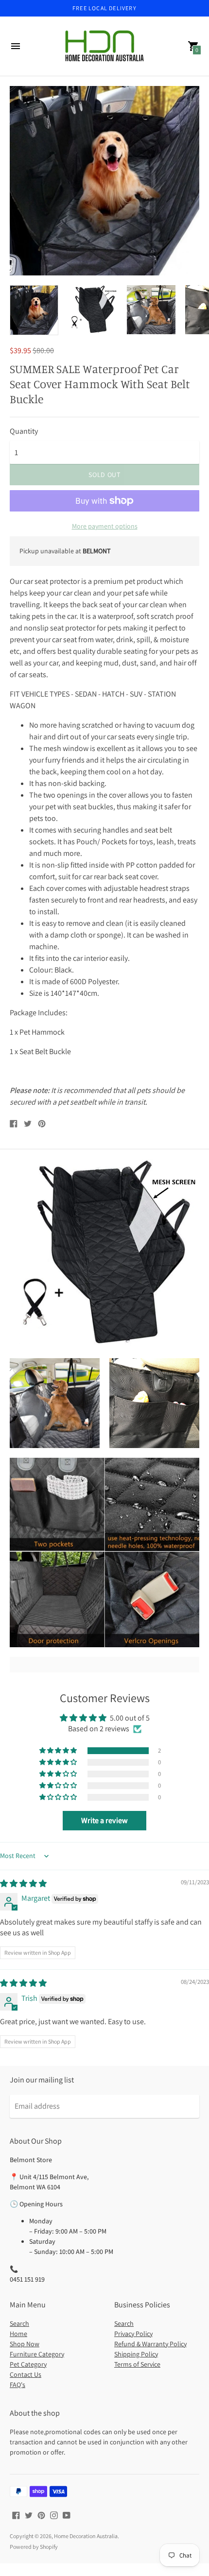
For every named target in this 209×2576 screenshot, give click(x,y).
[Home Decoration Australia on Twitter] (29, 2515)
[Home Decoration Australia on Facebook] (16, 2515)
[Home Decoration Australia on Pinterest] (41, 2515)
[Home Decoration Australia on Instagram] (54, 2515)
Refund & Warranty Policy (150, 2344)
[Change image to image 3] (151, 310)
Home (18, 2334)
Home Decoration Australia (86, 2536)
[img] (23, 1884)
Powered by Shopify (34, 2547)
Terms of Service (137, 2364)
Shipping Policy (136, 2354)
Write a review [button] (104, 1820)
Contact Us (26, 2374)
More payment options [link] (105, 526)
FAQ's (17, 2385)
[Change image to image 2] (92, 310)
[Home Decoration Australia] (104, 46)
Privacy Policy (133, 2334)
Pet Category (28, 2364)
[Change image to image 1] (34, 310)
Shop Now (25, 2344)
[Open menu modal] (16, 46)
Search (19, 2323)
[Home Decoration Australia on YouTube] (67, 2515)
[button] (59, 1751)
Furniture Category (37, 2354)
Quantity (24, 431)
